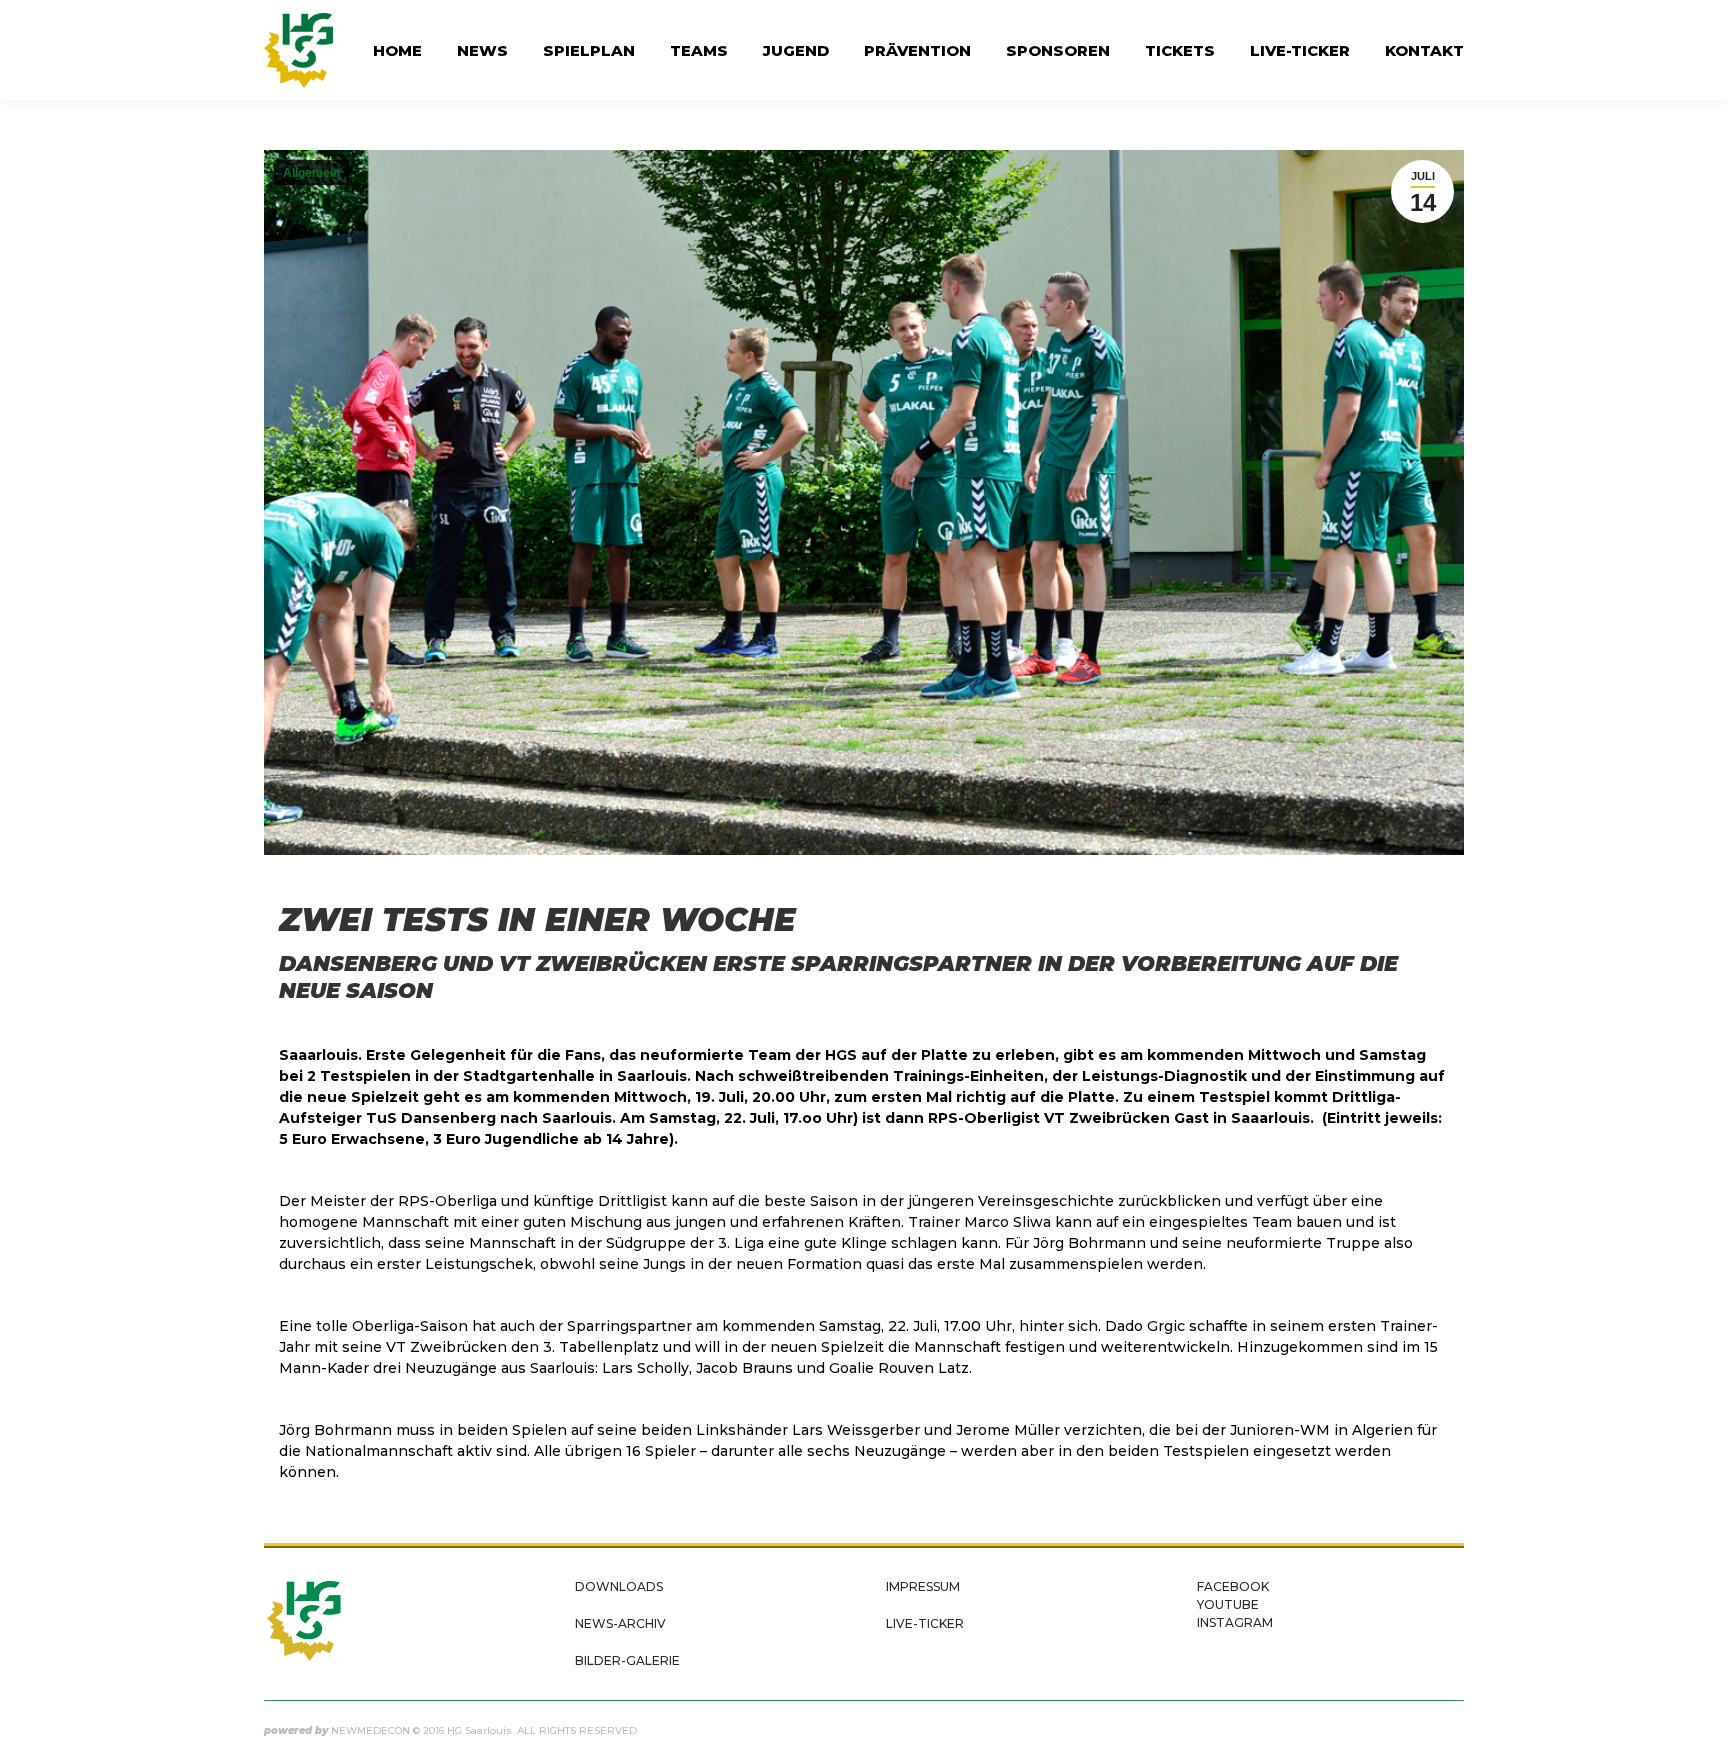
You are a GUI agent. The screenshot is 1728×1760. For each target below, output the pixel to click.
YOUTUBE (1228, 1604)
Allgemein (311, 173)
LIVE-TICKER (925, 1623)
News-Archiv (620, 1623)
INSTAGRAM (1235, 1622)
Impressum (923, 1586)
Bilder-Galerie (627, 1660)
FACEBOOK (1233, 1586)
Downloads (619, 1586)
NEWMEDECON (370, 1730)
